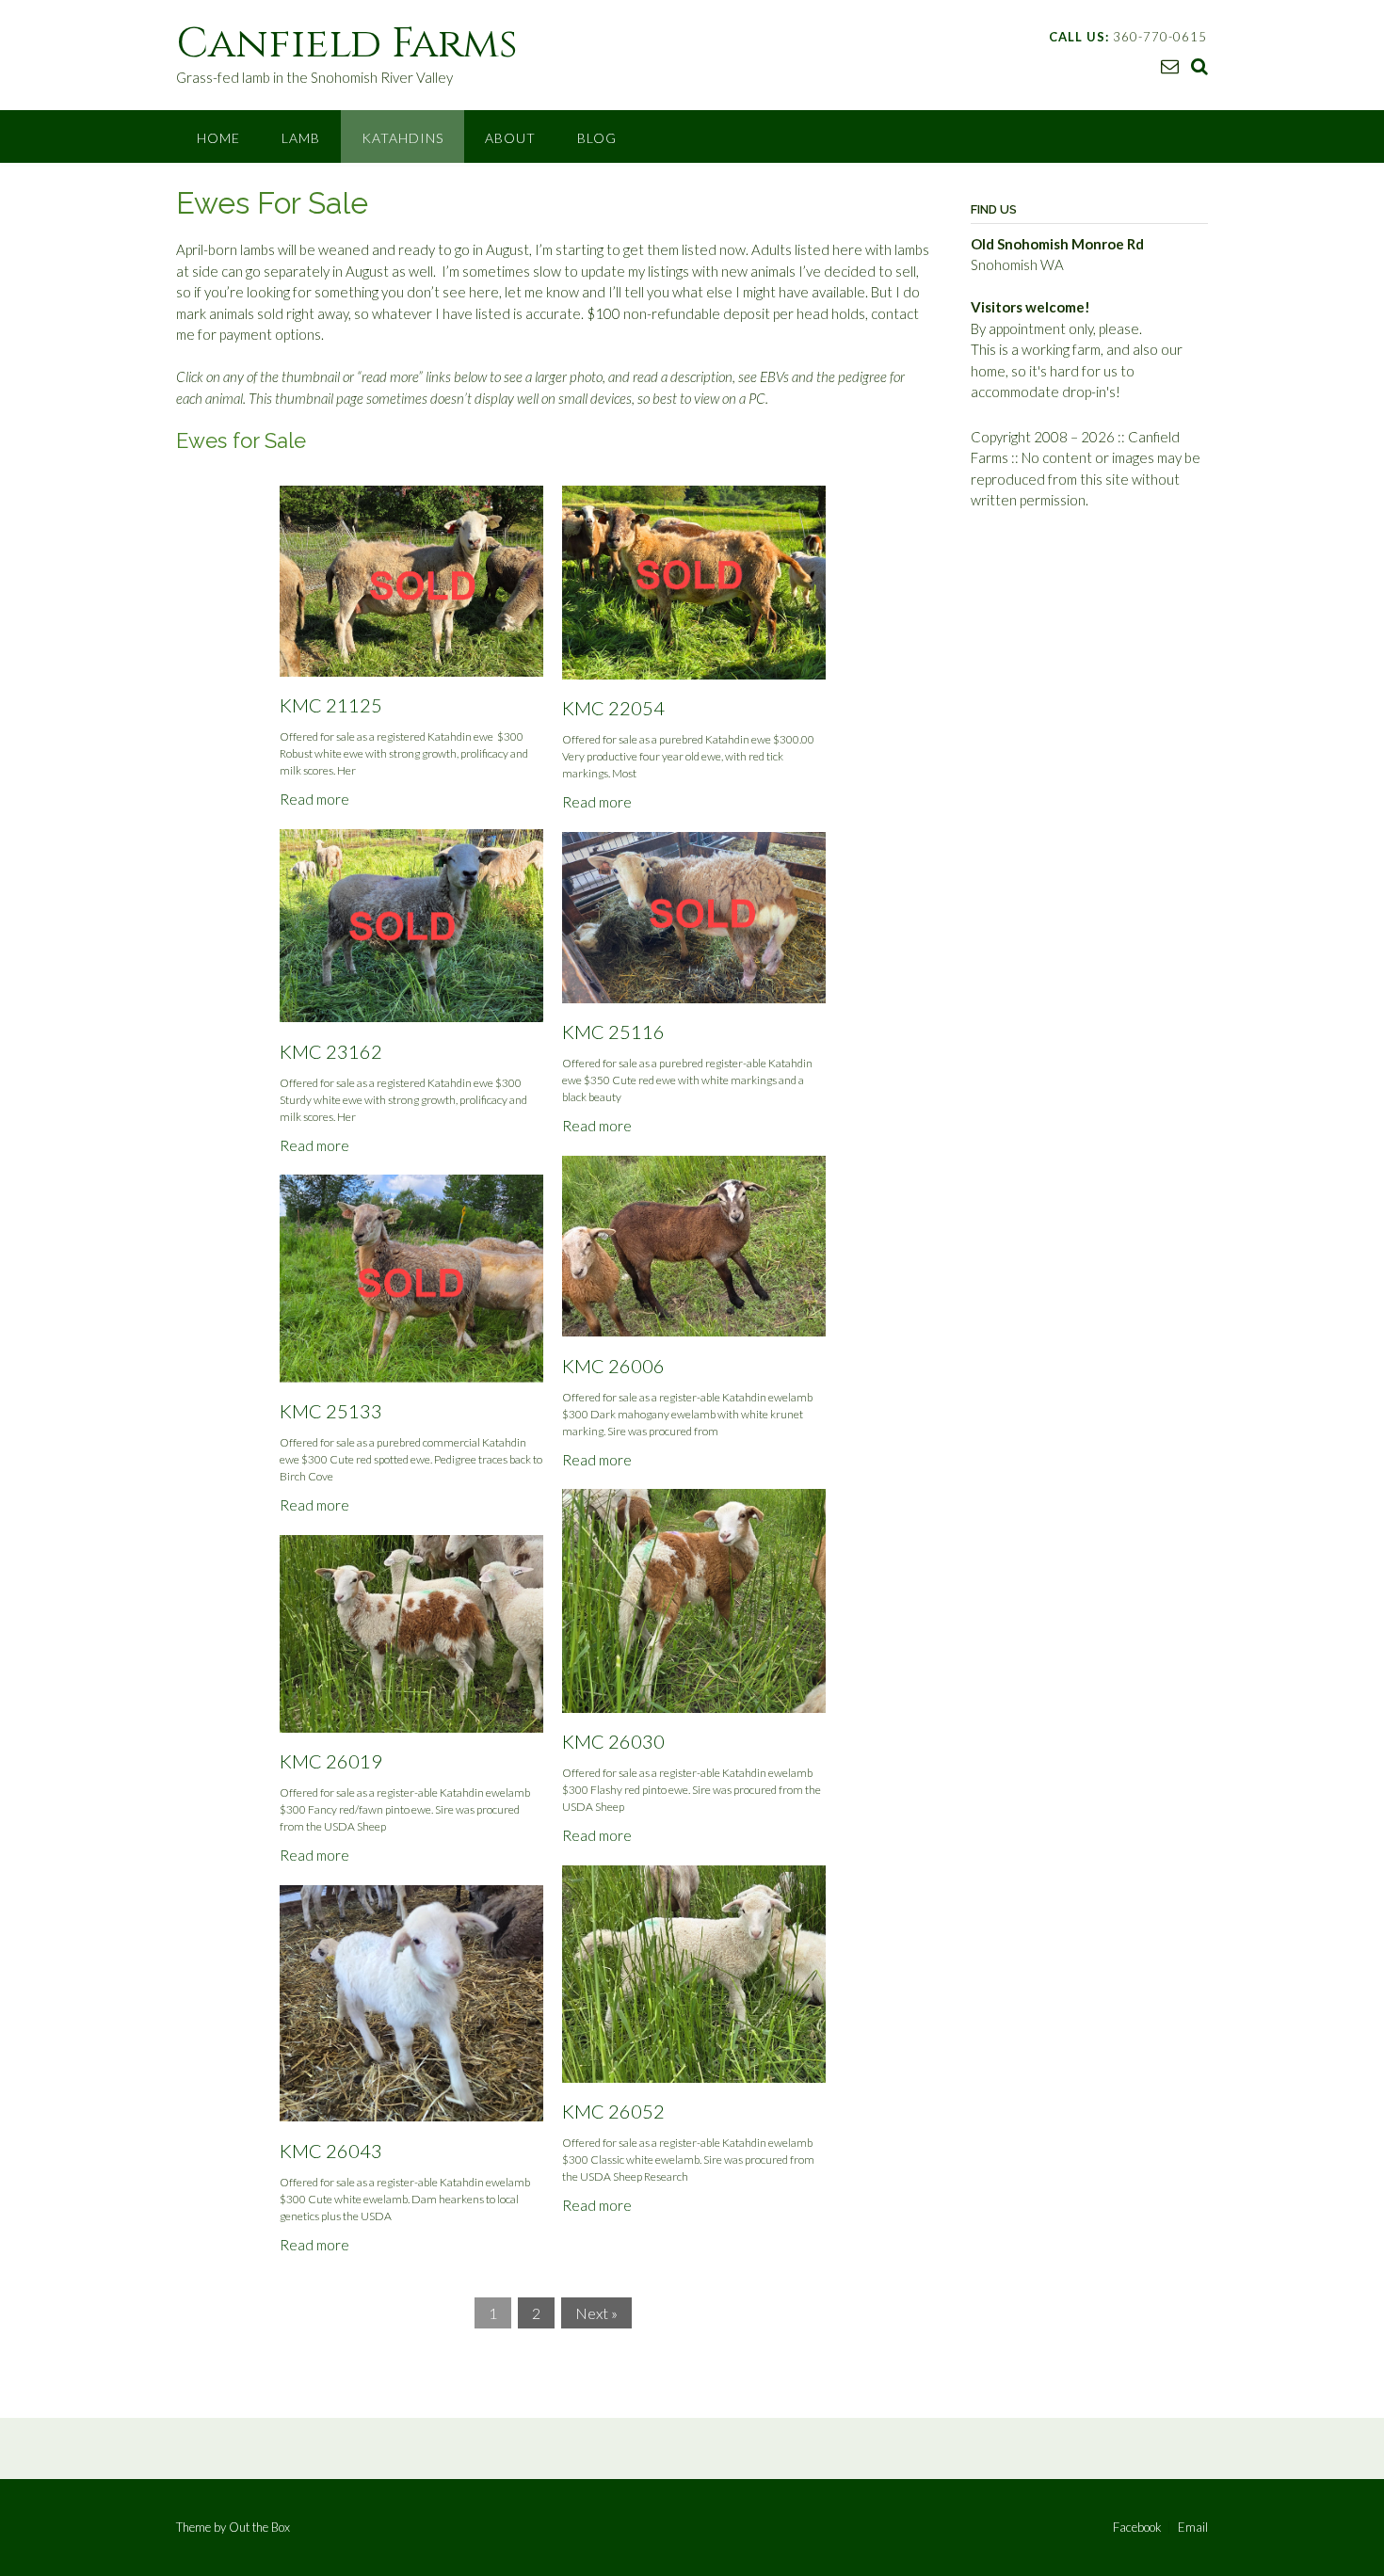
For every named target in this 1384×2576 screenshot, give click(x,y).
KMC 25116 (613, 1032)
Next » (596, 2313)
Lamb (301, 138)
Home (218, 138)
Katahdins (402, 138)
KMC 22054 (613, 708)
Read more (314, 799)
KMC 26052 (613, 2111)
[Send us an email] (1170, 65)
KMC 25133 (331, 1411)
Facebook (1137, 2528)
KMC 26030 (613, 1741)
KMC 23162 (331, 1051)
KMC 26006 (613, 1366)
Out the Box (259, 2527)
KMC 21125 (331, 705)
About (510, 138)
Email (1193, 2528)
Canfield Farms (347, 44)
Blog (597, 138)
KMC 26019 (331, 1761)
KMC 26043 (331, 2151)
